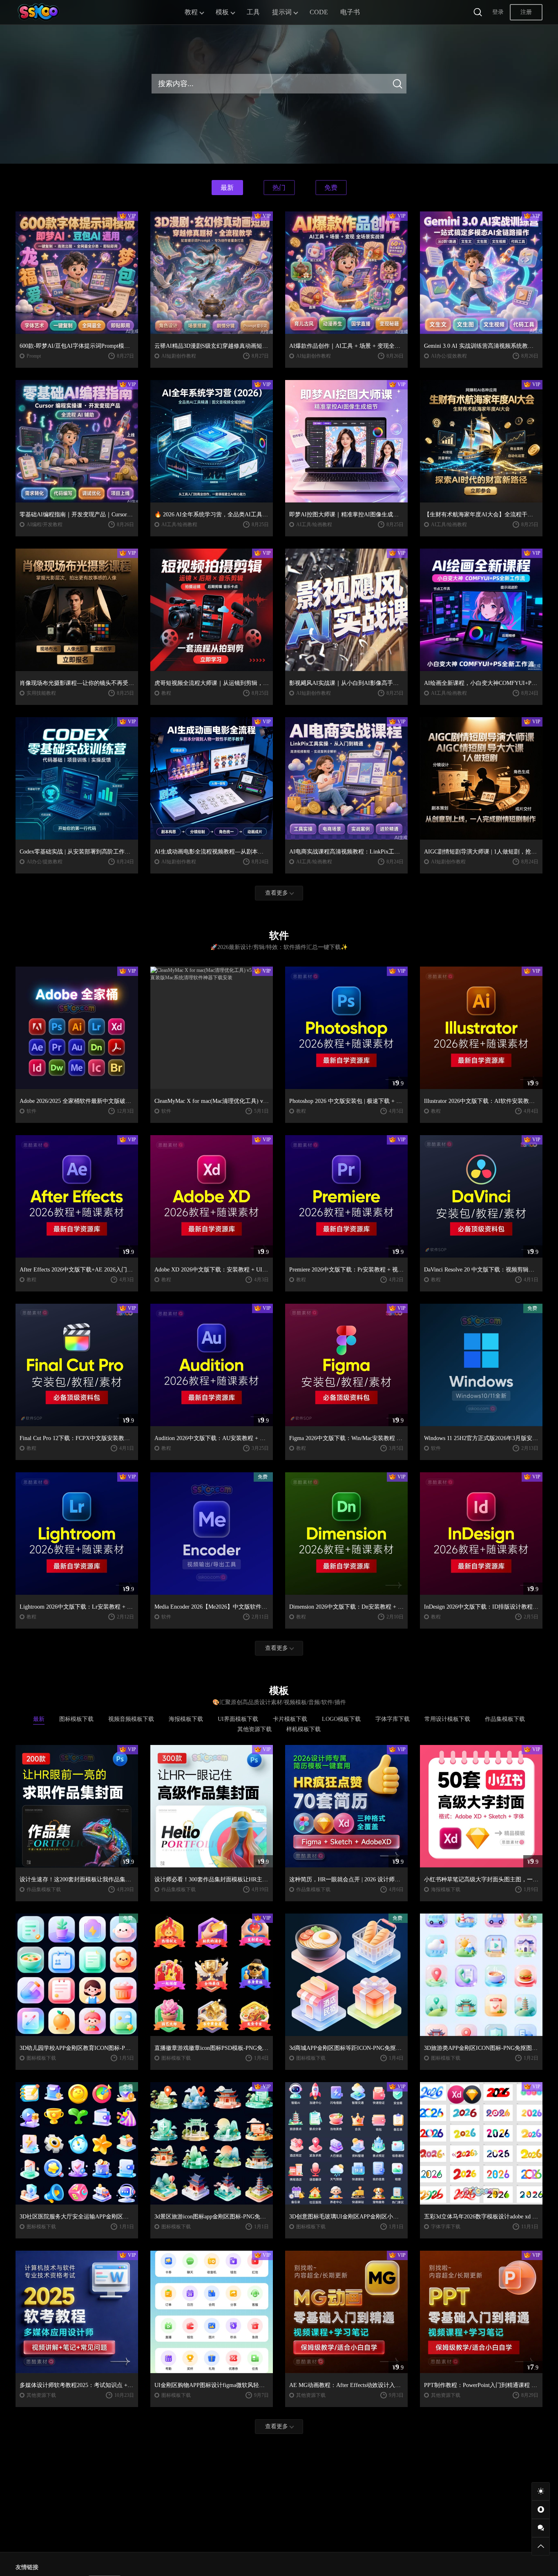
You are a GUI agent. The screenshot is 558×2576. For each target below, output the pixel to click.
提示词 (282, 12)
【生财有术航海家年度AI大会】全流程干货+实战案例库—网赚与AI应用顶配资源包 (481, 515)
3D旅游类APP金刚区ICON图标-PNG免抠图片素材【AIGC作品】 (481, 2048)
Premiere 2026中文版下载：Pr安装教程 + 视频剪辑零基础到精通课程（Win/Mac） (346, 1270)
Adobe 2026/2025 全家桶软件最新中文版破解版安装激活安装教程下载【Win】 (77, 1101)
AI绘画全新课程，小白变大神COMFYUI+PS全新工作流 (481, 683)
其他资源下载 (41, 2395)
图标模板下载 (41, 2058)
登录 (498, 12)
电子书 (350, 12)
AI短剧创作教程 (179, 356)
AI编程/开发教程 (45, 525)
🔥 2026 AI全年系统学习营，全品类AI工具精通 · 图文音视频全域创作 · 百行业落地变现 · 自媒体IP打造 (212, 515)
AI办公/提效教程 (449, 356)
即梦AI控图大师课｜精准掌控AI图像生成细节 (346, 515)
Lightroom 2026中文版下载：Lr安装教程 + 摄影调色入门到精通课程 (77, 1607)
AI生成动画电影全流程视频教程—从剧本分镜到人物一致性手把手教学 (212, 852)
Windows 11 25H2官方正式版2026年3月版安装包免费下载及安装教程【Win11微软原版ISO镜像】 (481, 1438)
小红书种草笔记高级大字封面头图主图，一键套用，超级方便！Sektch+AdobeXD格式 (481, 1879)
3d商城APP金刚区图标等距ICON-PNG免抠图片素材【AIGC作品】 (346, 2048)
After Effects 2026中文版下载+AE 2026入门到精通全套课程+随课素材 (77, 1270)
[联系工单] (541, 2528)
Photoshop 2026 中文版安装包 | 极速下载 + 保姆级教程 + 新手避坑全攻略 (346, 1101)
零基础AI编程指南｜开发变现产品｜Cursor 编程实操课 (77, 515)
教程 (191, 12)
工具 (253, 12)
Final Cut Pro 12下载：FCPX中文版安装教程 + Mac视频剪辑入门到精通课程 (77, 1438)
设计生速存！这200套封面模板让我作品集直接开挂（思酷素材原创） (77, 1879)
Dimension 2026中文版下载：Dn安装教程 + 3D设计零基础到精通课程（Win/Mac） (346, 1607)
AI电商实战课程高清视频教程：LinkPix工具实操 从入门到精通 (346, 852)
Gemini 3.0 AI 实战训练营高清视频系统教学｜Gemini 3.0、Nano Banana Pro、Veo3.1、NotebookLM (481, 346)
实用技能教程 (41, 693)
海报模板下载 (446, 1889)
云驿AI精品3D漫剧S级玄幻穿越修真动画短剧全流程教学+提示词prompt (212, 346)
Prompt (34, 356)
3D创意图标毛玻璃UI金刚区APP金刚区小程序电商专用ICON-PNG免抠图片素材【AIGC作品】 (346, 2217)
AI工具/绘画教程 (179, 525)
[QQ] (541, 2510)
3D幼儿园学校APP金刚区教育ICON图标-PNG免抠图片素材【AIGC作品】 (77, 2048)
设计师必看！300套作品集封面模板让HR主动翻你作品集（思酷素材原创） (212, 1879)
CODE (319, 12)
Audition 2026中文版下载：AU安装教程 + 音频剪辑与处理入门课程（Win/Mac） (212, 1438)
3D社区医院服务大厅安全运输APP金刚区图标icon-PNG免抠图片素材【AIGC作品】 (77, 2217)
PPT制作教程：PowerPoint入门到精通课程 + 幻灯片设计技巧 (481, 2385)
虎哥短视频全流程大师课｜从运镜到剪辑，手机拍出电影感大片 (212, 683)
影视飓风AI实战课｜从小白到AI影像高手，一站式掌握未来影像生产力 (346, 683)
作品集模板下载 (44, 1889)
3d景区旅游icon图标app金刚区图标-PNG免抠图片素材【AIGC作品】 (212, 2217)
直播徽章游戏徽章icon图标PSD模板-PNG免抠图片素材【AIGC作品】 (212, 2048)
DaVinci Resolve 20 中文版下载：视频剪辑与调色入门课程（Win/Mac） (481, 1270)
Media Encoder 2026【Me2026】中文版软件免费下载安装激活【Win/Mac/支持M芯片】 (212, 1607)
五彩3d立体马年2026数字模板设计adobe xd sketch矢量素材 (481, 2217)
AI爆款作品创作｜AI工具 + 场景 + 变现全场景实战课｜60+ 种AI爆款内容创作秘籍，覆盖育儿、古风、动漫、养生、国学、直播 (346, 346)
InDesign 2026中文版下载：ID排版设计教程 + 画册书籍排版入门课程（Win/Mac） (481, 1607)
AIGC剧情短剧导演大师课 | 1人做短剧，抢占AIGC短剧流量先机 (481, 852)
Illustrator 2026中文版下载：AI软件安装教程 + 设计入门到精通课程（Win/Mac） (481, 1101)
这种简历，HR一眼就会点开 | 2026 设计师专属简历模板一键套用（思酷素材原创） (346, 1879)
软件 (31, 1111)
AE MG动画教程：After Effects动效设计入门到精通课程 (346, 2385)
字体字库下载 (446, 2227)
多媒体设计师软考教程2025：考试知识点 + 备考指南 (77, 2385)
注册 (526, 12)
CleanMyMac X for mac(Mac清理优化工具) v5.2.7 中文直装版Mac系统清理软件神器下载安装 (212, 1101)
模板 (222, 12)
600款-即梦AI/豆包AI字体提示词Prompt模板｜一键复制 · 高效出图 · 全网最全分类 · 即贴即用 (77, 346)
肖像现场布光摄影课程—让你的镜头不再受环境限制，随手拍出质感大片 (77, 683)
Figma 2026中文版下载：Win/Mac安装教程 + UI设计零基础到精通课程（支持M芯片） (346, 1438)
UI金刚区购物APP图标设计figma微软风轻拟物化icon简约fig (212, 2385)
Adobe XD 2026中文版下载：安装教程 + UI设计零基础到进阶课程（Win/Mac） (212, 1270)
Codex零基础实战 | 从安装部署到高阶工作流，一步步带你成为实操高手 (77, 852)
